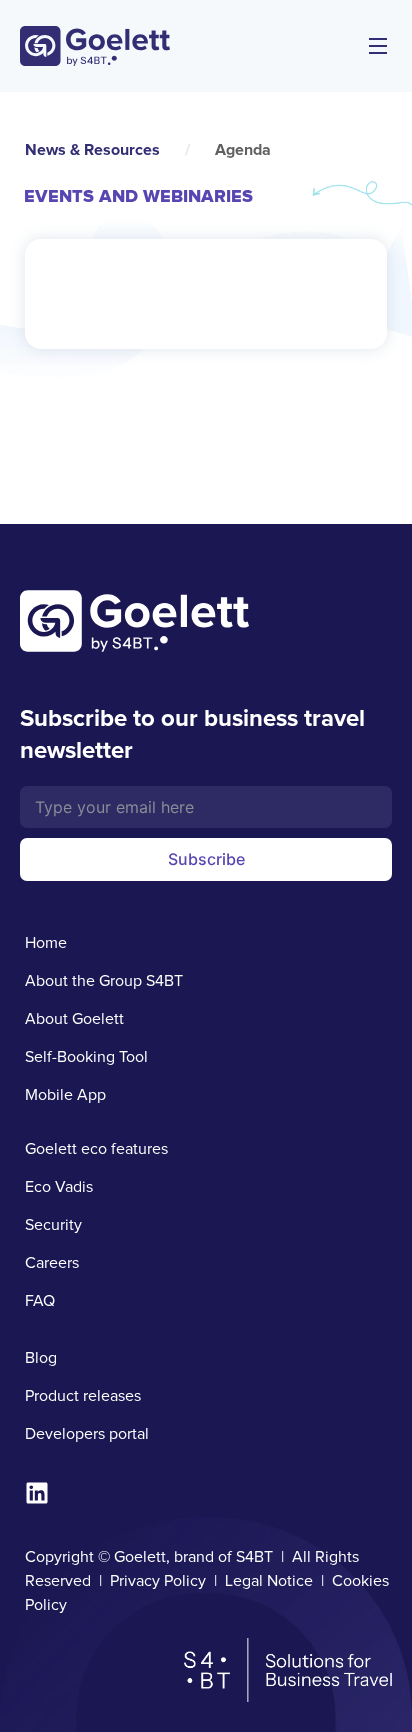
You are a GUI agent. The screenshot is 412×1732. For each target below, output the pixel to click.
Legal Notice (269, 1581)
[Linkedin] (37, 1493)
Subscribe (206, 859)
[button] (378, 47)
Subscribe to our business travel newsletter (192, 734)
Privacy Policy (158, 1581)
